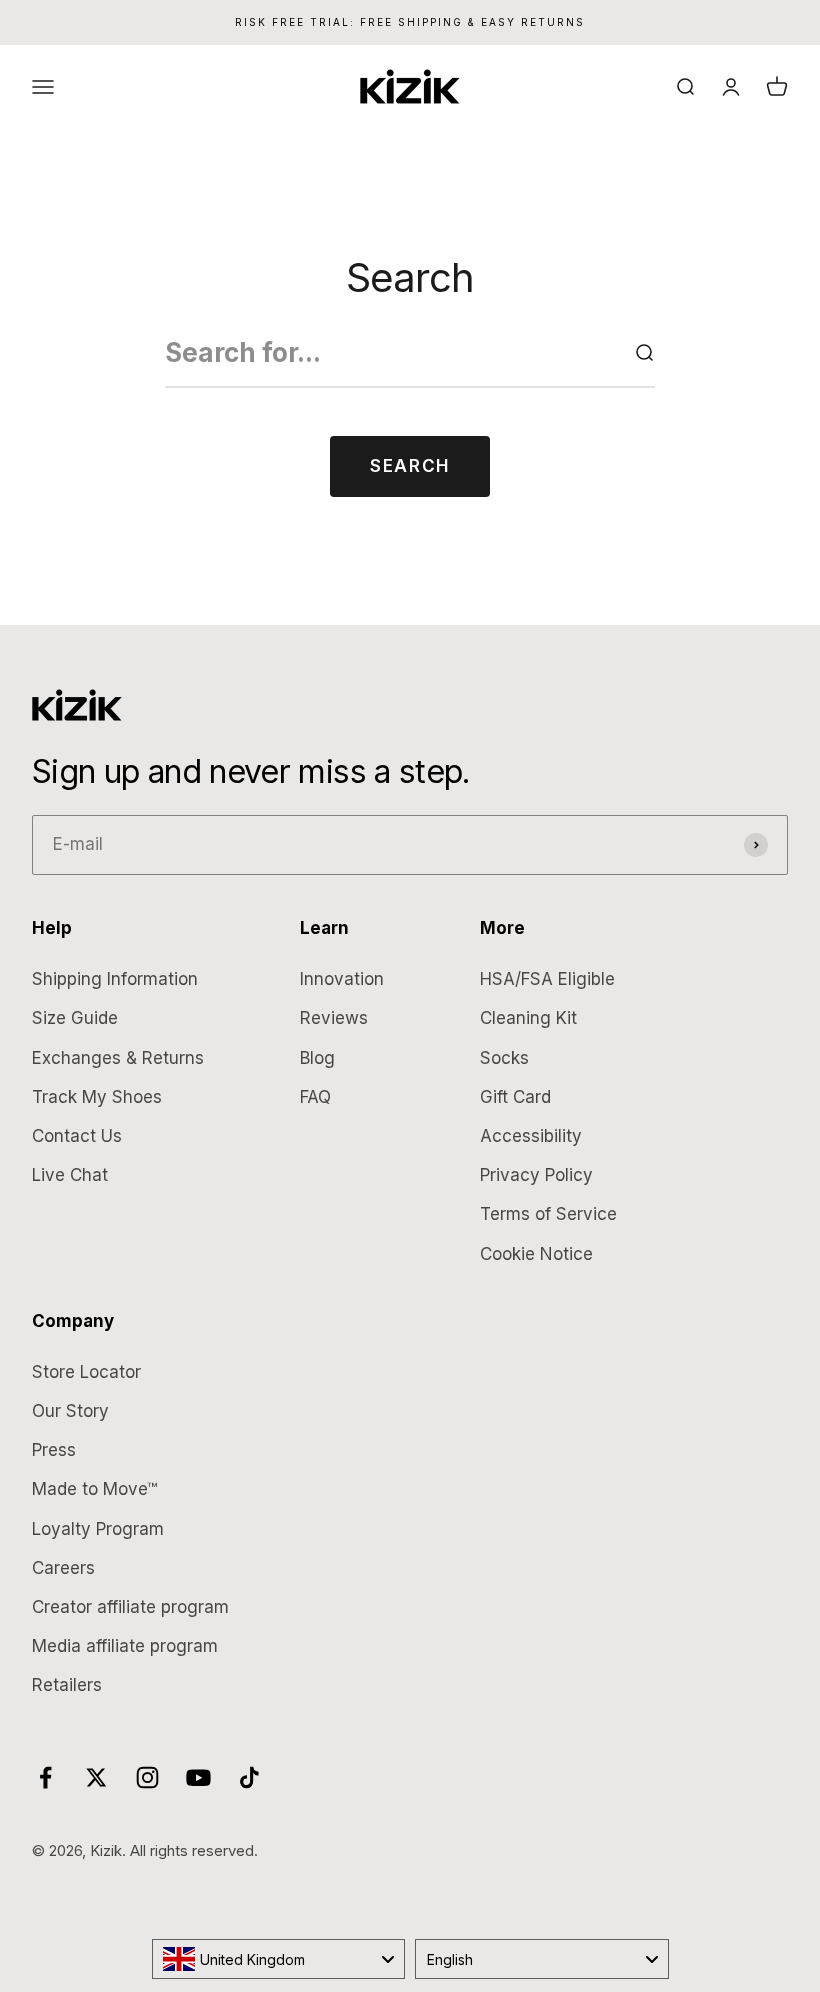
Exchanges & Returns (118, 1058)
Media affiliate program (125, 1646)
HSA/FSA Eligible (547, 979)
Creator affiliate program (130, 1607)
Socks (504, 1058)
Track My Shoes (97, 1097)
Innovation (342, 979)
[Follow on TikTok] (249, 1777)
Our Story (70, 1411)
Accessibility (531, 1136)
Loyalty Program (98, 1529)
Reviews (334, 1018)
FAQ (315, 1097)
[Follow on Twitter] (96, 1777)
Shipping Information (115, 979)
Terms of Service (548, 1214)
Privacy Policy (536, 1175)
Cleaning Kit (528, 1018)
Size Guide (75, 1018)
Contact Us (77, 1136)
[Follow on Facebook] (45, 1777)
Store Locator (86, 1372)
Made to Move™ (94, 1489)
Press (54, 1450)
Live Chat (70, 1175)
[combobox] (279, 1959)
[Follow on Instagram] (147, 1777)
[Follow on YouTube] (198, 1777)
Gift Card (515, 1097)
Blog (317, 1058)
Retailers (67, 1685)
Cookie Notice (536, 1254)
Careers (63, 1568)
